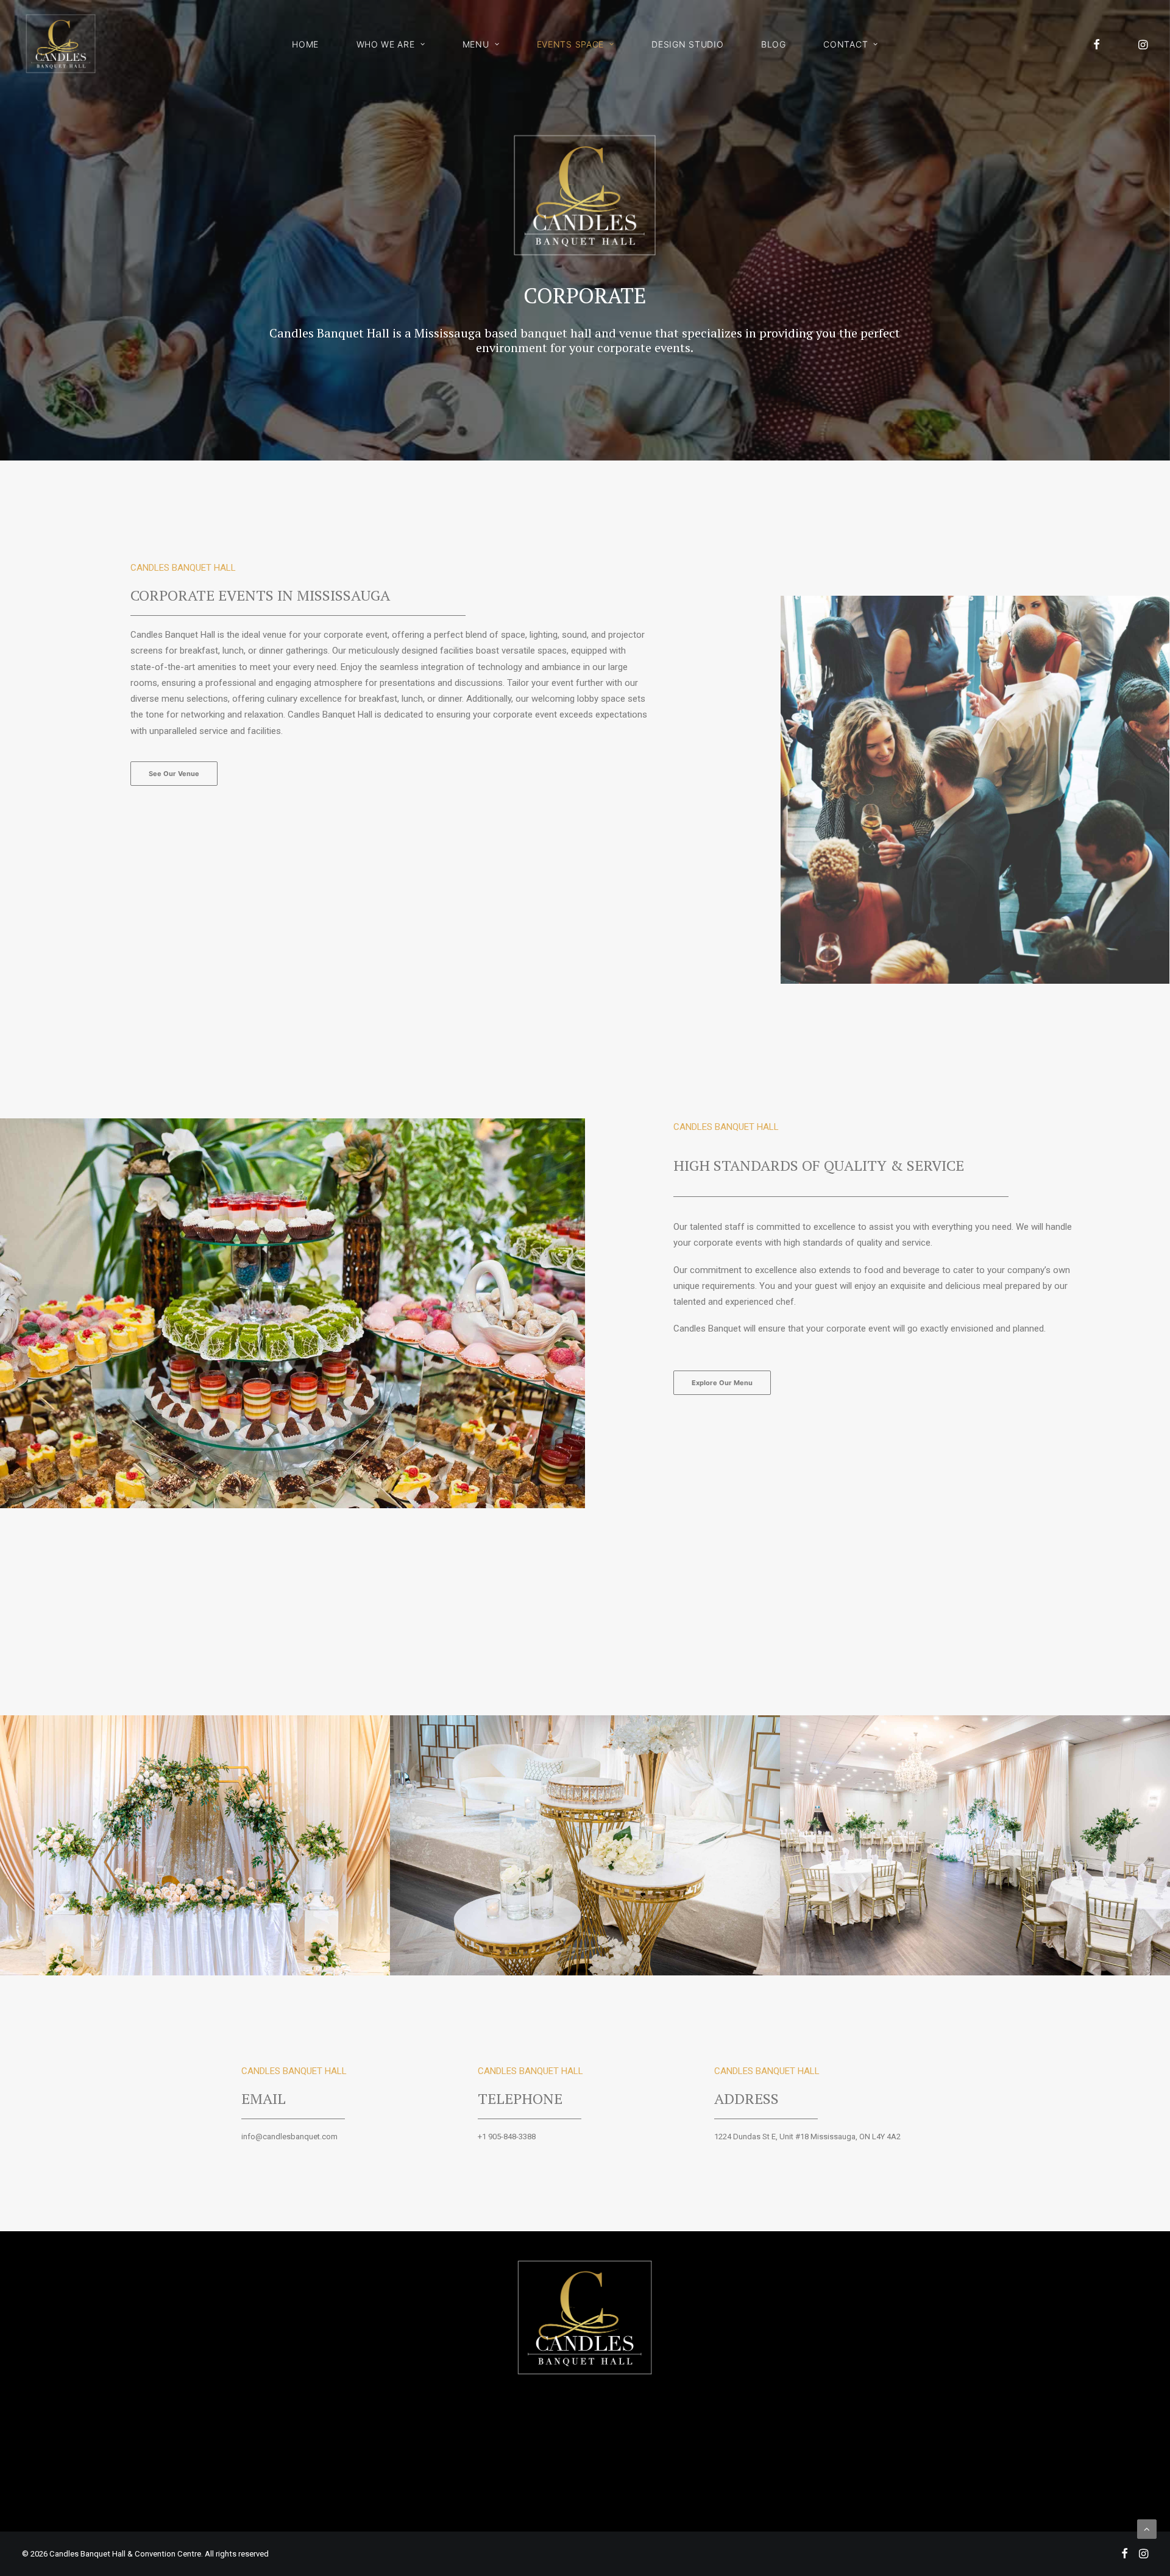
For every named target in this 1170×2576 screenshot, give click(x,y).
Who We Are (386, 44)
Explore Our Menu (722, 1383)
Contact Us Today (585, 2496)
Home (305, 44)
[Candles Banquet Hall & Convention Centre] (61, 44)
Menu (476, 44)
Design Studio (687, 44)
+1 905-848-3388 (507, 2137)
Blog (774, 44)
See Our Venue (174, 774)
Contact (846, 44)
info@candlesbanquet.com (289, 2137)
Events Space (570, 44)
